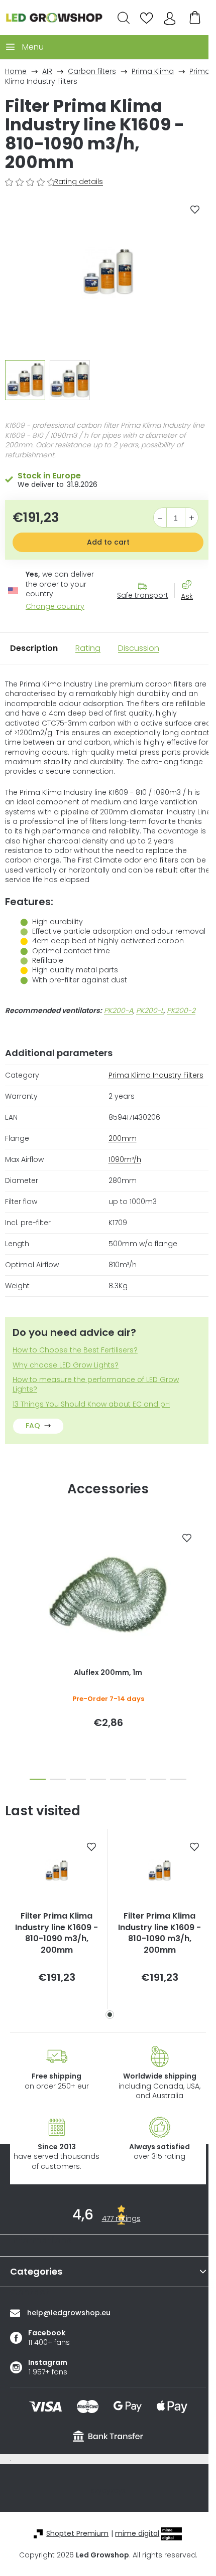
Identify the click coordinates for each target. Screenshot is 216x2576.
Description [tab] (34, 648)
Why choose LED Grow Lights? (66, 1365)
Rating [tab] (88, 648)
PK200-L (150, 1010)
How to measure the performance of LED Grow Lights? (96, 1385)
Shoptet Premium (77, 2534)
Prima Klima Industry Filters (156, 1075)
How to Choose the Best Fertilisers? (75, 1350)
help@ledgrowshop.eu (69, 2313)
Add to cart (108, 542)
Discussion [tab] (139, 648)
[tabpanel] (57, 1919)
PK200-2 (181, 1010)
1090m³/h (125, 1159)
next (205, 1578)
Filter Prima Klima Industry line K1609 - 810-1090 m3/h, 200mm (57, 1933)
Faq (33, 1426)
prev (11, 1578)
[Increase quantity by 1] (192, 518)
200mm (123, 1138)
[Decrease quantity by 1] (160, 518)
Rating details (79, 182)
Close (192, 614)
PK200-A (119, 1010)
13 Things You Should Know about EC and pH (91, 1404)
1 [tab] (110, 2015)
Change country (55, 607)
